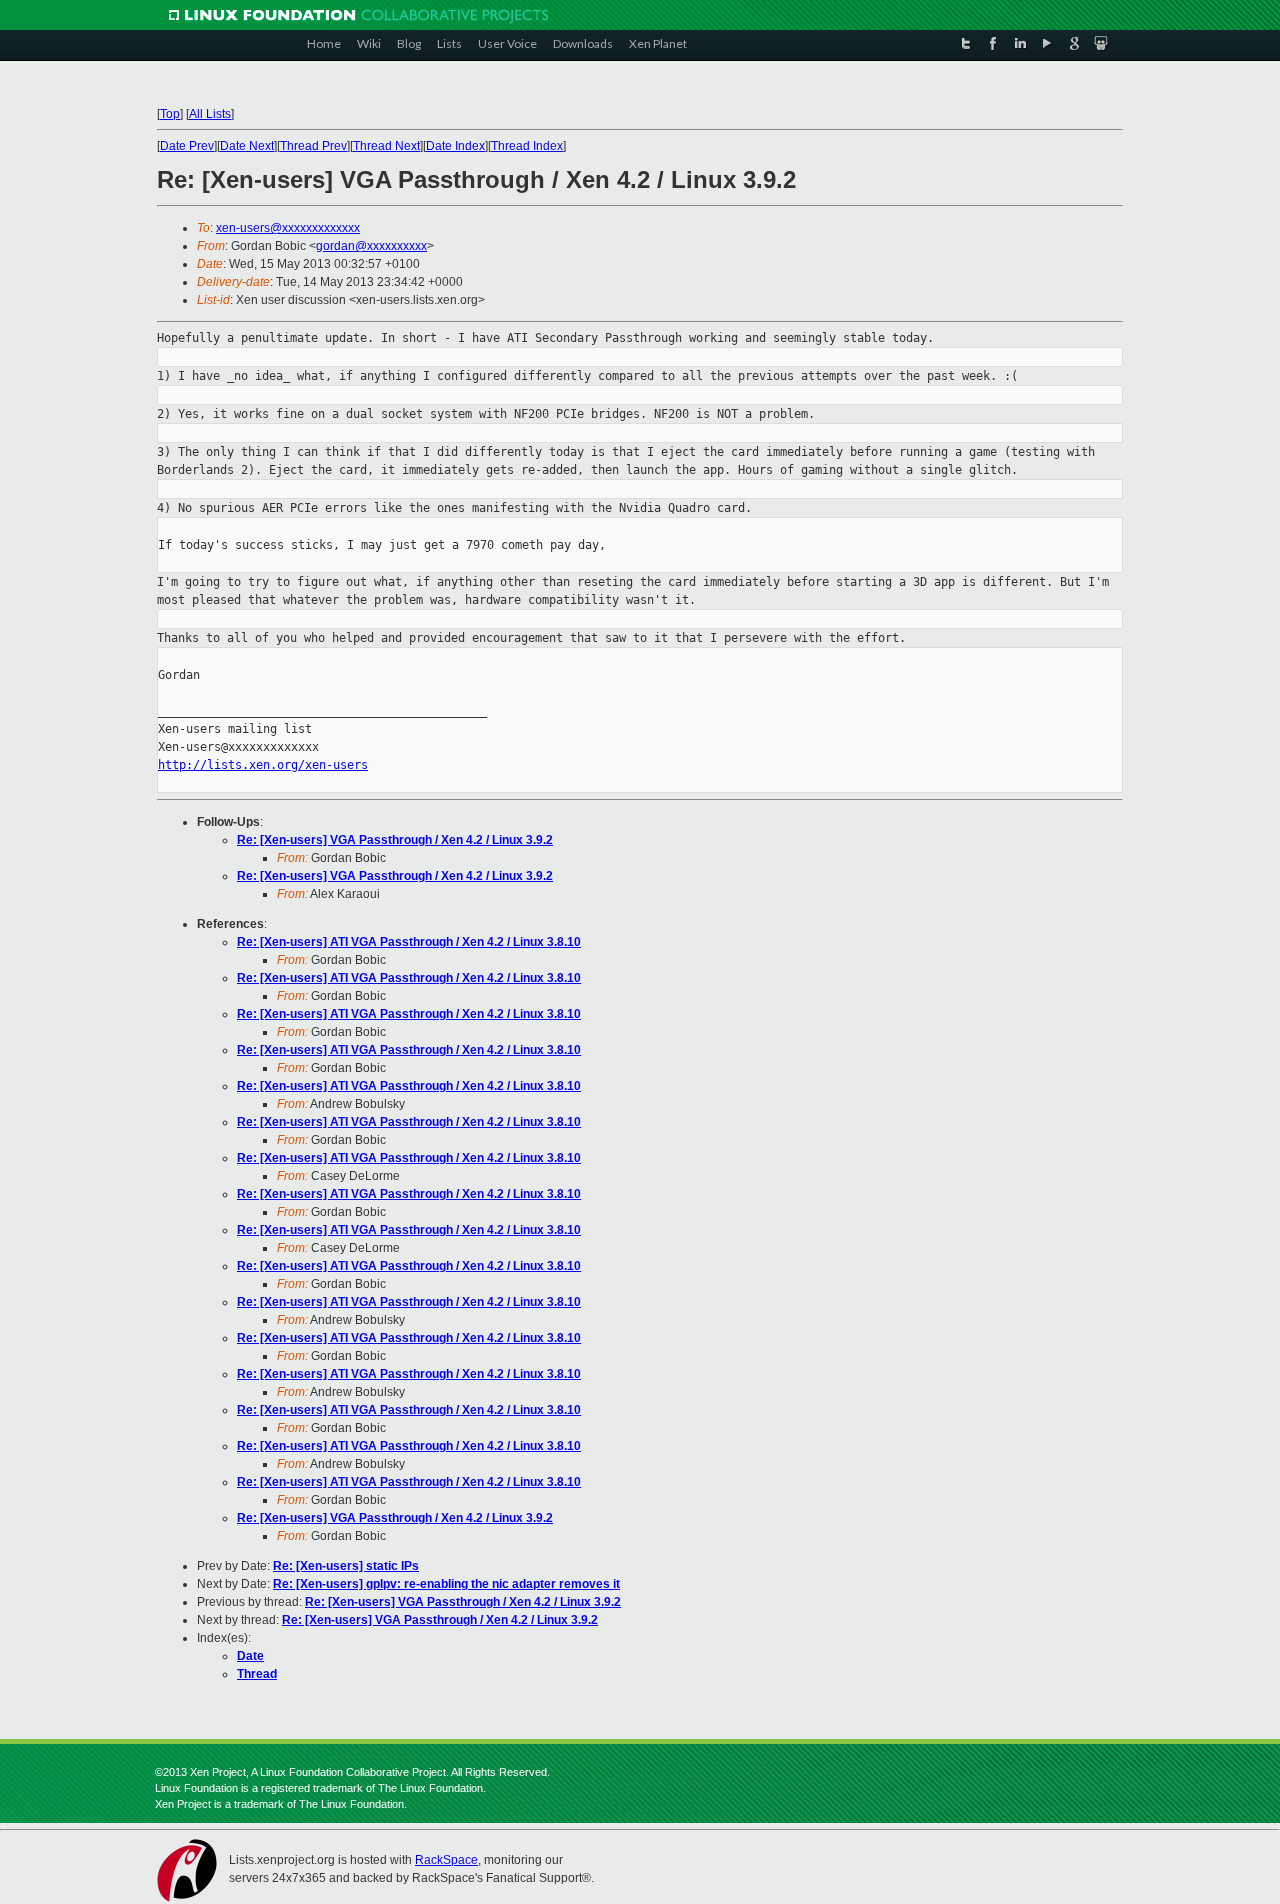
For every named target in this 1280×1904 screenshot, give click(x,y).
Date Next (247, 146)
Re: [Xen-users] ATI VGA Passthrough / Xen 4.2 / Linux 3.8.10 (409, 942)
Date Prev (187, 146)
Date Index (455, 146)
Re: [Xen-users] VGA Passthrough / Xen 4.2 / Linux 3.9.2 (395, 840)
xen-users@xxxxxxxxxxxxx (288, 228)
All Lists (210, 114)
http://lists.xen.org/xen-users (263, 765)
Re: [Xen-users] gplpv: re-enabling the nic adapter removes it (446, 1584)
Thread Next (386, 146)
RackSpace (446, 1860)
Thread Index (527, 146)
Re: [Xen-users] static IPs (346, 1566)
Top (170, 114)
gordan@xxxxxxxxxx (371, 246)
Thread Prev (313, 146)
